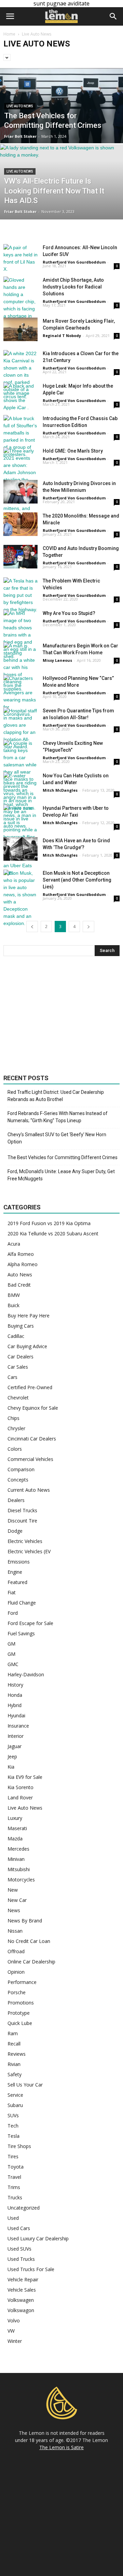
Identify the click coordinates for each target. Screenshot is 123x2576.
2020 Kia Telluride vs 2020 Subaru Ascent (53, 1233)
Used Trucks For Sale (31, 2269)
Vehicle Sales (22, 2290)
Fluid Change (22, 1603)
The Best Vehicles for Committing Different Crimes (63, 1157)
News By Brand (25, 1921)
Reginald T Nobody (62, 336)
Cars (12, 1377)
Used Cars (19, 2228)
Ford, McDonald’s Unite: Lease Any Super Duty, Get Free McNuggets (61, 1175)
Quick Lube (20, 2023)
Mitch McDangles (60, 790)
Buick (13, 1305)
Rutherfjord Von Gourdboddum (74, 262)
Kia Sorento (20, 1787)
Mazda (15, 1839)
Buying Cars (21, 1326)
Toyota (16, 2167)
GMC (13, 1664)
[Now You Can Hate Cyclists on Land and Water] (20, 801)
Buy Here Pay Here (29, 1316)
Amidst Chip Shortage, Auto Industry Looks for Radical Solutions (73, 287)
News (14, 1910)
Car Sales (18, 1367)
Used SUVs (19, 2249)
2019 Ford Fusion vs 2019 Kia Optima (49, 1223)
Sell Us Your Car (25, 2085)
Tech (13, 2126)
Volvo (14, 2320)
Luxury (15, 1818)
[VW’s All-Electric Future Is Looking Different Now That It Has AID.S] (61, 197)
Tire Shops (19, 2146)
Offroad (16, 1951)
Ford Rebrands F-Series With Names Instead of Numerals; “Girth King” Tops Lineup (58, 1117)
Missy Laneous (57, 660)
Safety (15, 2074)
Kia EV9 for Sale (25, 1777)
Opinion (16, 1972)
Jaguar (15, 1746)
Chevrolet (18, 1398)
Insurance (18, 1726)
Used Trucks (21, 2259)
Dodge (15, 1531)
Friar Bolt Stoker (20, 136)
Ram (13, 2033)
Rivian (14, 2064)
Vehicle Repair (23, 2279)
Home (9, 34)
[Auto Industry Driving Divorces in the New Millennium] (20, 492)
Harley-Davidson (26, 1674)
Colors (15, 1449)
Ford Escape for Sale (30, 1623)
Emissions (19, 1562)
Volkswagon (21, 2310)
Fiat (12, 1592)
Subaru (15, 2105)
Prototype (19, 2013)
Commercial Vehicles (30, 1459)
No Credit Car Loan (29, 1941)
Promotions (21, 2003)
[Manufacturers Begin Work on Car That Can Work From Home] (20, 667)
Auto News (20, 1274)
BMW (14, 1295)
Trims (14, 2187)
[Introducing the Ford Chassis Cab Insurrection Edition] (20, 437)
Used (13, 2218)
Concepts (18, 1480)
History (15, 1685)
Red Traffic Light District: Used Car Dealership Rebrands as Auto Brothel (56, 1096)
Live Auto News (20, 106)
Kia (11, 1767)
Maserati (17, 1828)
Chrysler (16, 1428)
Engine (15, 1572)
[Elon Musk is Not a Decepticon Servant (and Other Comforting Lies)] (20, 898)
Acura (14, 1244)
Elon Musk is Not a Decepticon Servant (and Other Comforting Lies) (77, 880)
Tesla (13, 2136)
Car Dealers (20, 1357)
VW (11, 2331)
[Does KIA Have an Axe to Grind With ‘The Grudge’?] (20, 849)
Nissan (15, 1931)
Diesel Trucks (22, 1510)
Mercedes (18, 1849)
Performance (22, 1982)
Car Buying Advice (27, 1346)
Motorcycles (21, 1880)
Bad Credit (19, 1285)
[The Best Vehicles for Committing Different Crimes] (61, 121)
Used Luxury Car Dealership (38, 2238)
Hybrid (15, 1705)
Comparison (21, 1469)
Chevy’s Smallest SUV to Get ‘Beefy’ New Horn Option (57, 1138)
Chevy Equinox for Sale (33, 1408)
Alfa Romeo (21, 1254)
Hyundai (16, 1715)
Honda (15, 1695)
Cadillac (16, 1336)
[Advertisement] (61, 1015)
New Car (17, 1900)
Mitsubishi (19, 1869)
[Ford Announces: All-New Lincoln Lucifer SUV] (20, 258)
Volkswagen (21, 2300)
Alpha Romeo (23, 1264)
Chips (13, 1418)
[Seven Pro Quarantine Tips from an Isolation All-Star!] (20, 729)
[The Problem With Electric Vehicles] (20, 595)
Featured (17, 1582)
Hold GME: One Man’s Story (73, 451)
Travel (14, 2177)
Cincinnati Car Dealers (32, 1439)
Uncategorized (24, 2208)
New (13, 1890)
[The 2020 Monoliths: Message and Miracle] (20, 524)
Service (15, 2095)
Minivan (16, 1859)
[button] (113, 16)
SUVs (13, 2115)
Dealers (16, 1500)
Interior (16, 1736)
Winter (15, 2341)
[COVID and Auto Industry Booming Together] (20, 557)
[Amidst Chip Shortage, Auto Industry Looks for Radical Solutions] (20, 305)
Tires (13, 2156)
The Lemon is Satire (61, 2447)
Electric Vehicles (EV (29, 1551)
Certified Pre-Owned (30, 1387)
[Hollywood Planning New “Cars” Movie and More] (20, 696)
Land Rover (20, 1797)
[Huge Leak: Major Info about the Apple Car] (20, 397)
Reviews (17, 2054)
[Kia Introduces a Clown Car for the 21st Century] (20, 375)
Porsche (17, 1992)
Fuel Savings (21, 1633)
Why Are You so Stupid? (69, 613)
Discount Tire (22, 1521)
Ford (13, 1613)
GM (11, 1644)
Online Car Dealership (31, 1962)
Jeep (12, 1756)
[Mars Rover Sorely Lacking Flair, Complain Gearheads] (20, 329)
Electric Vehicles (25, 1541)
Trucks (15, 2197)
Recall (14, 2044)
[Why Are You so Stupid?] (20, 635)
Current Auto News (29, 1490)
